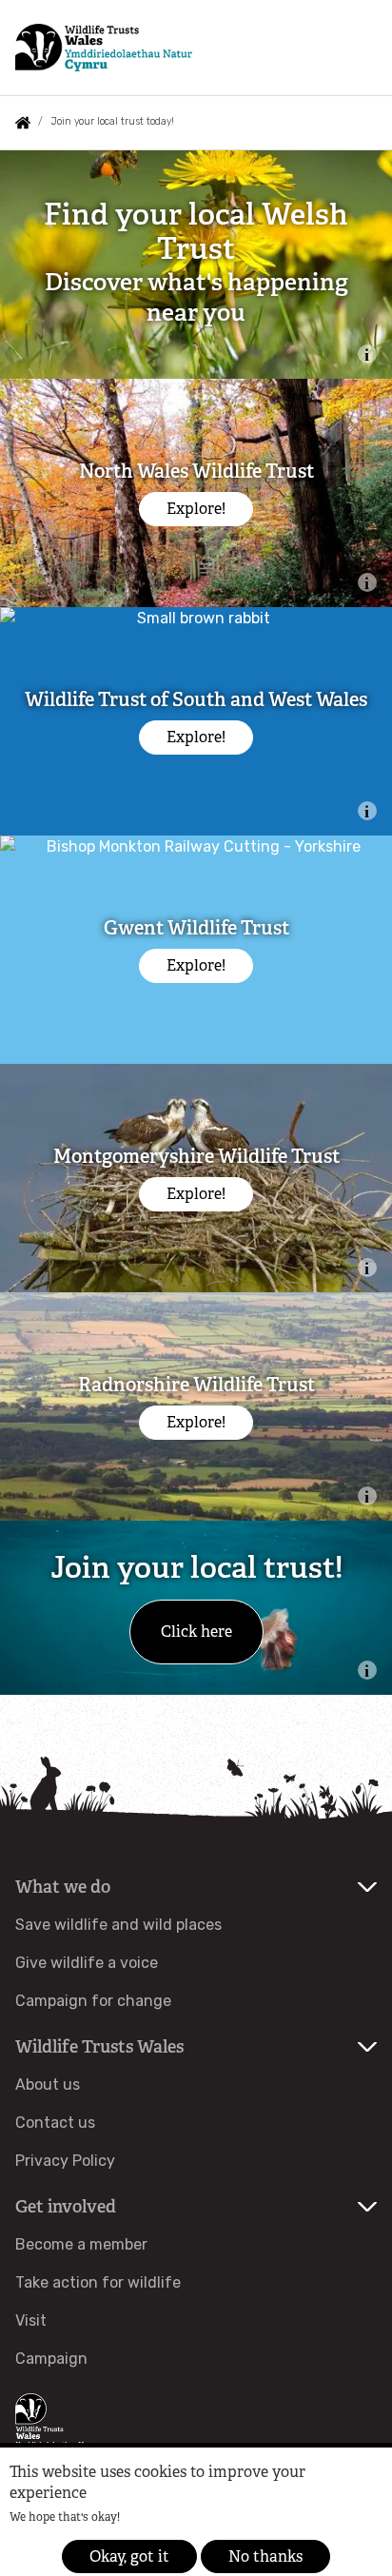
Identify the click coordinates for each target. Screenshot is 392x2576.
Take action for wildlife (98, 2282)
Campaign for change (93, 2001)
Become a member (81, 2244)
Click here (196, 1632)
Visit (31, 2320)
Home (23, 123)
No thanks (265, 2556)
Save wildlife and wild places (118, 1925)
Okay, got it (129, 2556)
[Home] (104, 48)
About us (48, 2084)
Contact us (55, 2123)
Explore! (196, 509)
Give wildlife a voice (87, 1963)
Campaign (51, 2359)
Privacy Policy (65, 2161)
